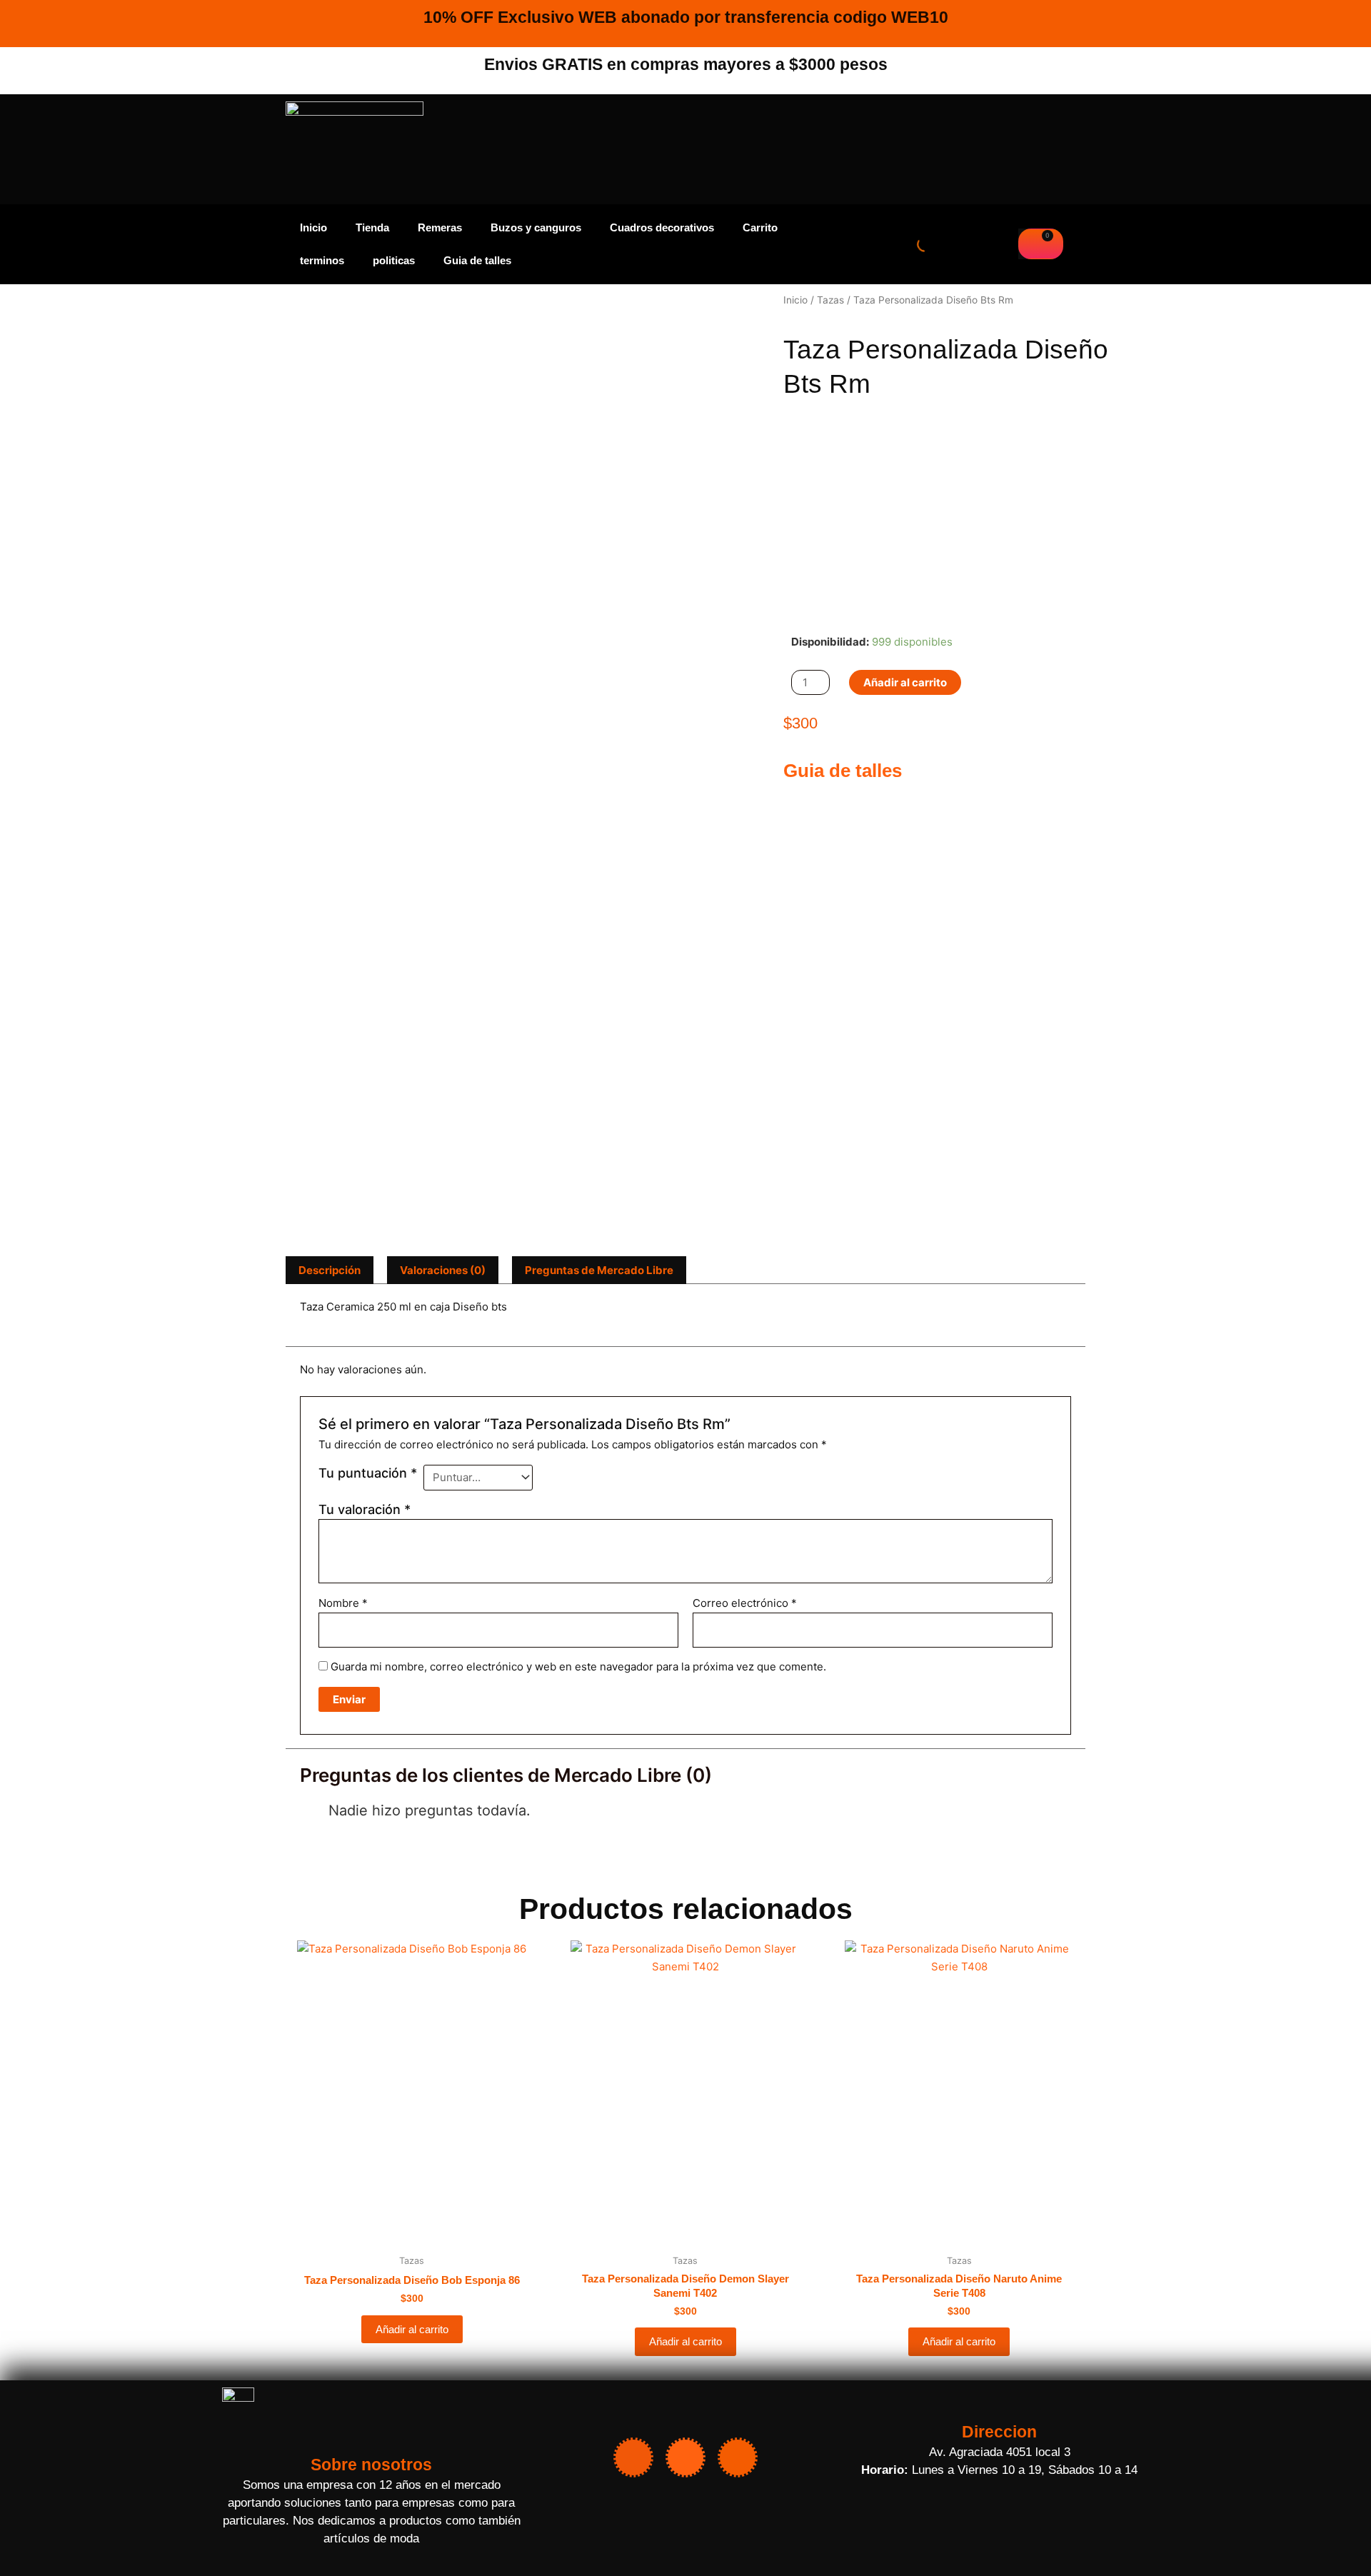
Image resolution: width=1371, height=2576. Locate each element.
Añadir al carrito (905, 682)
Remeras (440, 227)
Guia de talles (477, 260)
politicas (394, 260)
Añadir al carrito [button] (412, 2329)
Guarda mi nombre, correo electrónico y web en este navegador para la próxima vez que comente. (578, 1667)
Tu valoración (365, 1509)
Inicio (313, 227)
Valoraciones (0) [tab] (443, 1270)
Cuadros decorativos (662, 227)
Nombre (343, 1603)
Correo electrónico (745, 1603)
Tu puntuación (368, 1473)
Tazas (830, 300)
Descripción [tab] (330, 1270)
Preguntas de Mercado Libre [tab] (599, 1270)
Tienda (372, 227)
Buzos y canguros (536, 227)
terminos (322, 260)
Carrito (760, 227)
